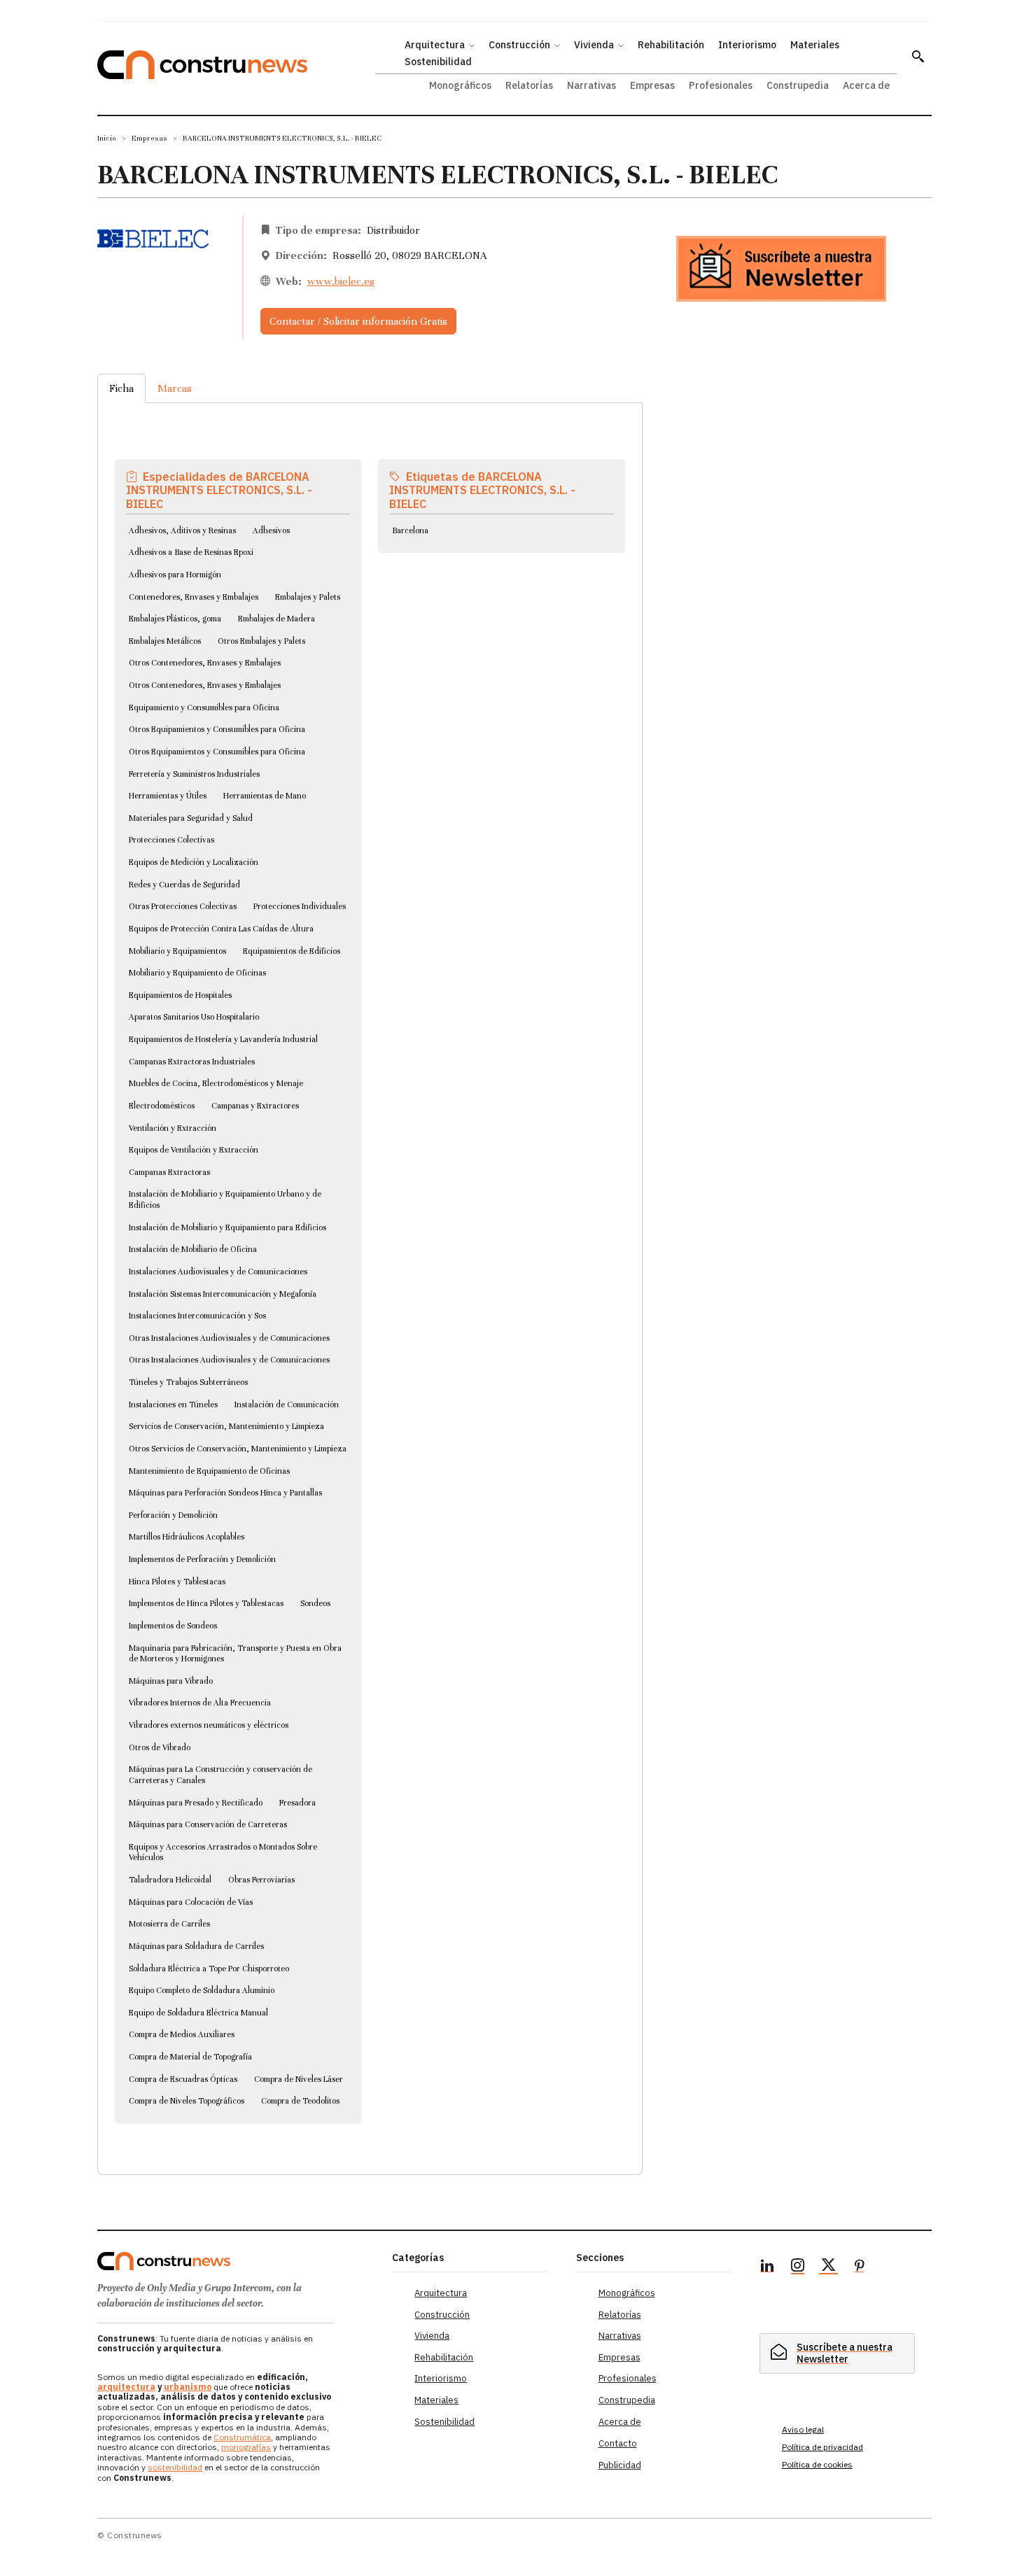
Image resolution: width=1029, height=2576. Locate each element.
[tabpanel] (370, 1272)
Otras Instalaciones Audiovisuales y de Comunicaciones (229, 1338)
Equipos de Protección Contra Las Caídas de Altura (221, 929)
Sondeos (315, 1603)
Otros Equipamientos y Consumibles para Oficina (217, 729)
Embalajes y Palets (308, 597)
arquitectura (126, 2387)
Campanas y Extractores (255, 1106)
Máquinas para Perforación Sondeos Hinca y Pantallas (225, 1493)
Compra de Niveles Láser (299, 2079)
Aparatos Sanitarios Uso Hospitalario (194, 1017)
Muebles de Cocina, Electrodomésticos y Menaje (216, 1083)
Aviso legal (803, 2429)
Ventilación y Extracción (173, 1128)
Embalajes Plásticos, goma (175, 619)
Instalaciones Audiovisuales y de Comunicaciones (218, 1272)
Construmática (242, 2437)
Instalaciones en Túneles (173, 1405)
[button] (918, 56)
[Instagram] (798, 2267)
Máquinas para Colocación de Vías (191, 1902)
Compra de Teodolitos (300, 2101)
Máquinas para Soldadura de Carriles (196, 1946)
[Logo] (236, 2261)
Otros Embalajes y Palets (261, 641)
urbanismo (188, 2387)
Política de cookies (817, 2464)
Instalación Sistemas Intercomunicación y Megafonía (223, 1294)
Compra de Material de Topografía (190, 2057)
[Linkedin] (767, 2267)
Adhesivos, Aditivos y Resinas (182, 530)
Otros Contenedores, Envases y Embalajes (205, 663)
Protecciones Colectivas (171, 840)
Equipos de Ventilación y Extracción (194, 1150)
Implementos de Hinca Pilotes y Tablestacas (206, 1603)
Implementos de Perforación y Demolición (202, 1559)
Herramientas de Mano (265, 796)
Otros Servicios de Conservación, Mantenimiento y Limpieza (238, 1449)
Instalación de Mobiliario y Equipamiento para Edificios (227, 1227)
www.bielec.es (341, 281)
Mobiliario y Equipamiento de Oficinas (197, 973)
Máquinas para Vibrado (171, 1681)
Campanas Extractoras (169, 1172)
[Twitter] (829, 2267)
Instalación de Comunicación (287, 1405)
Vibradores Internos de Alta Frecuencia (200, 1703)
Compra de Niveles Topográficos (187, 2101)
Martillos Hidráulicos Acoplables (187, 1537)
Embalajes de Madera (276, 619)
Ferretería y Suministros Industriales (194, 774)
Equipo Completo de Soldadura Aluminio (202, 1990)
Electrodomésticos (162, 1106)
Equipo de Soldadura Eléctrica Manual (198, 2013)
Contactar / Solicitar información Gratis (358, 321)
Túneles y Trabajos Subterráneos (188, 1382)
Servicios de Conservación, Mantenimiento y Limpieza (226, 1426)
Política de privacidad (822, 2447)
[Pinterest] (860, 2267)
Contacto (618, 2443)
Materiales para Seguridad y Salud (191, 818)
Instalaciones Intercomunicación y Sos (197, 1316)
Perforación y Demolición (173, 1515)
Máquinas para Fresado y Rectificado (196, 1803)
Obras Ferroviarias (261, 1880)
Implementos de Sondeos (173, 1626)
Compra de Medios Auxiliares (182, 2034)
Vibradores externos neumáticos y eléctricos (209, 1725)
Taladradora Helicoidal (170, 1880)
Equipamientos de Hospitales (180, 995)
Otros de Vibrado (160, 1747)
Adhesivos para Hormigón (175, 575)
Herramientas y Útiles (168, 796)
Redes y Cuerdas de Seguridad (184, 885)
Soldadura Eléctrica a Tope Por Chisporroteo (209, 1969)
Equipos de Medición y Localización (194, 862)
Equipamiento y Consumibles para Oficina (204, 708)
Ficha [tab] (121, 388)
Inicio (107, 138)
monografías (246, 2447)
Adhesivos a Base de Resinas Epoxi (191, 552)
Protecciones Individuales (300, 906)
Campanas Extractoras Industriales (192, 1062)
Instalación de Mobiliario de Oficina (193, 1249)
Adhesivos (271, 530)
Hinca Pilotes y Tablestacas (177, 1582)
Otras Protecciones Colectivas (183, 906)
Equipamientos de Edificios (292, 951)
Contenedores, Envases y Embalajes (194, 597)
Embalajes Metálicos (165, 641)
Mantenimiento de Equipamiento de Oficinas (209, 1471)
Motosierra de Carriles (169, 1924)
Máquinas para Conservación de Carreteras (208, 1824)
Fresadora (297, 1803)
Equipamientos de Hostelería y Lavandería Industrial (223, 1039)
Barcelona (410, 530)
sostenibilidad (175, 2467)
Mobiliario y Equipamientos (177, 951)
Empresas (149, 138)
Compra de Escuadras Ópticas (183, 2079)
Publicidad (620, 2465)
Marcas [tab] (175, 388)
